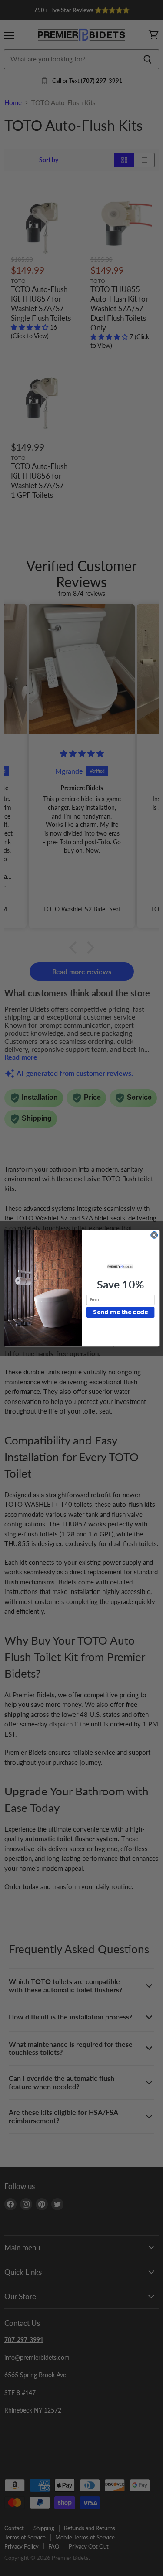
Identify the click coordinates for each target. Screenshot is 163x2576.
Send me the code (120, 1312)
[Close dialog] (154, 1235)
